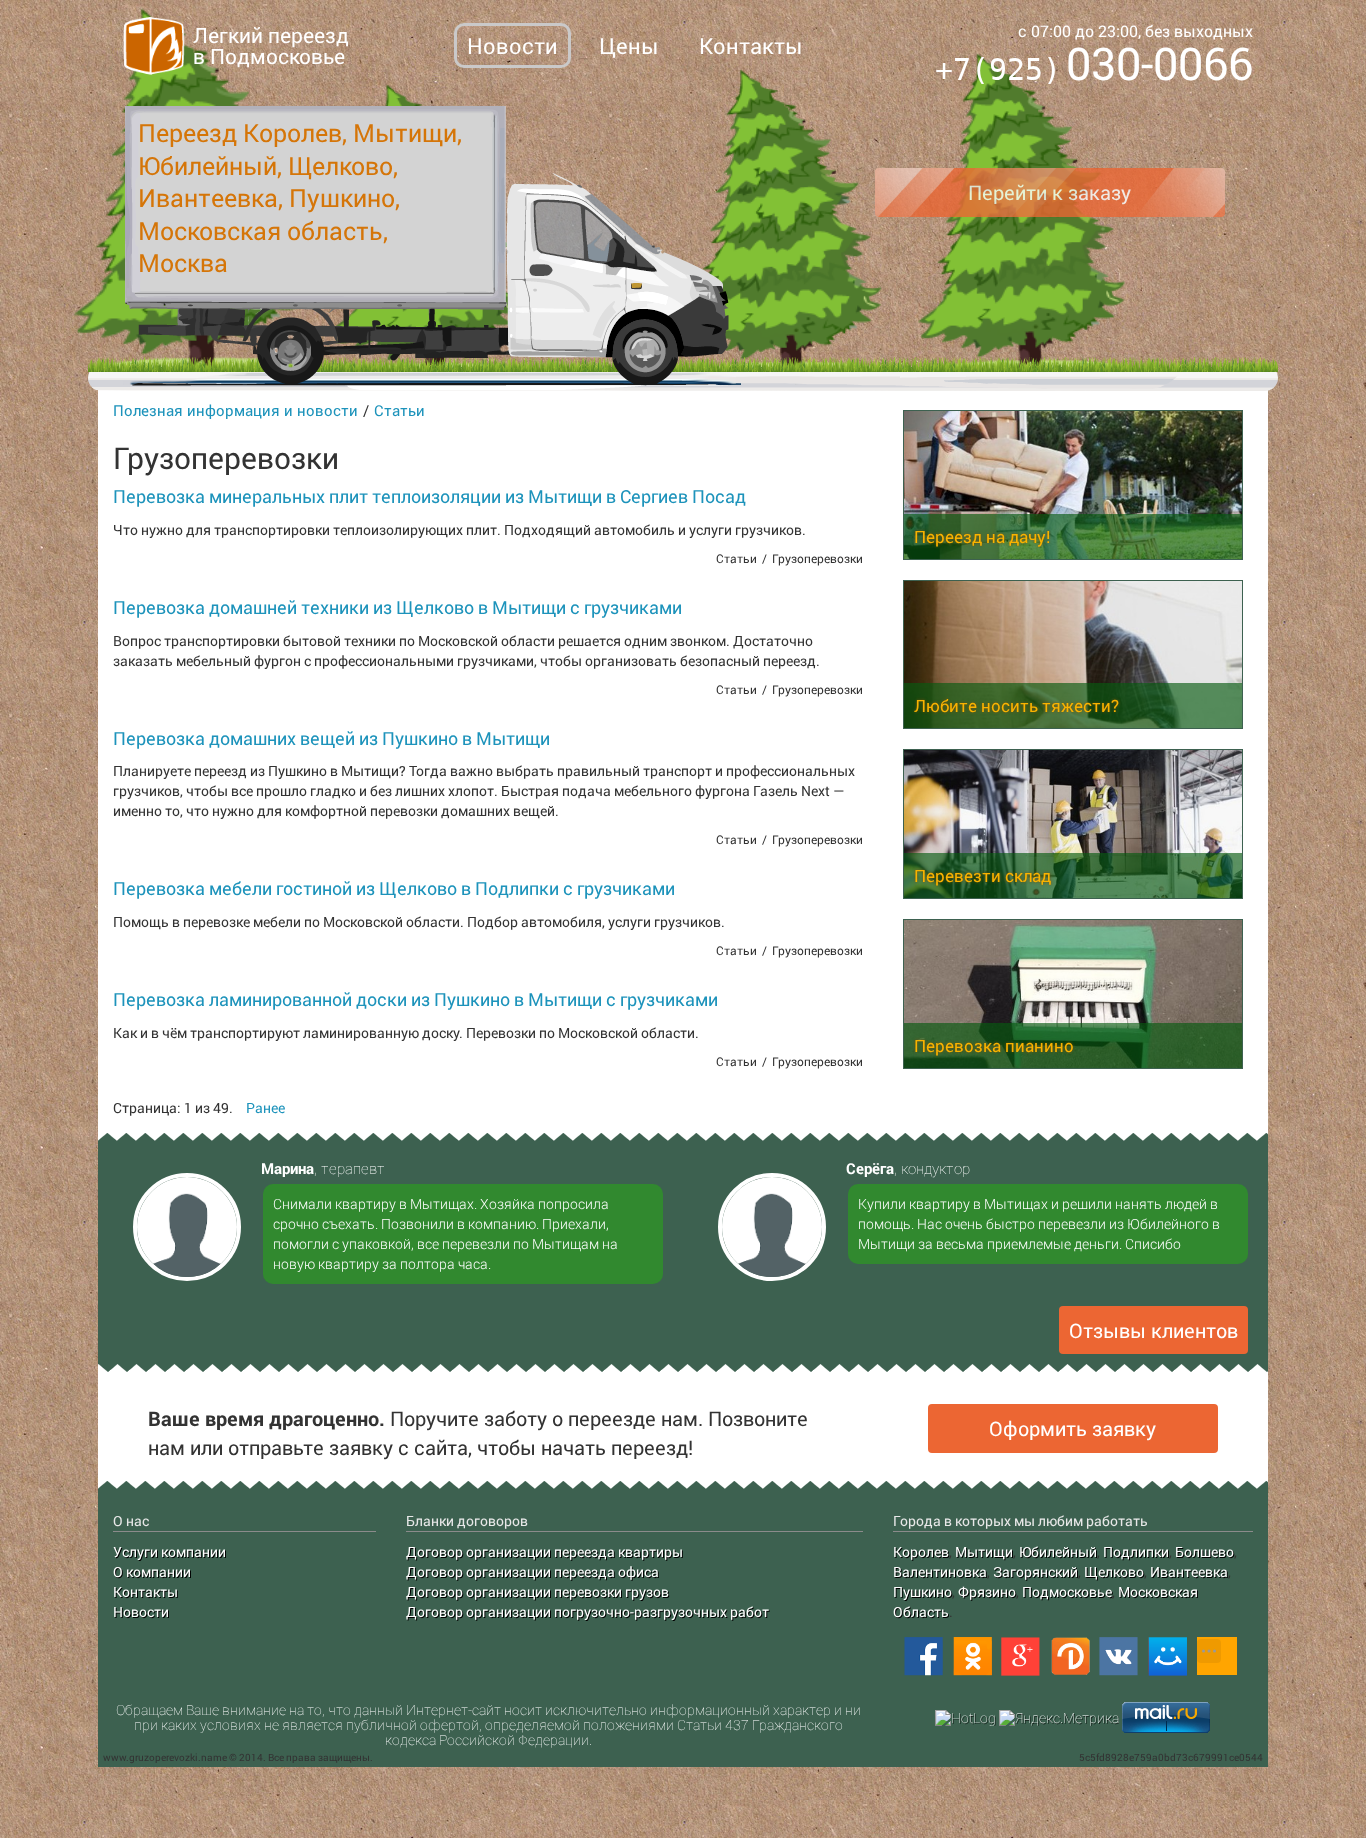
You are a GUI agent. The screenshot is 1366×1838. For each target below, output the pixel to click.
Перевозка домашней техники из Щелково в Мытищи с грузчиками (397, 607)
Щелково (1114, 1571)
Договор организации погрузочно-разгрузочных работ (587, 1611)
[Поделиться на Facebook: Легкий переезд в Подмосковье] (923, 1657)
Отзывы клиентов (1153, 1330)
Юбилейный (1058, 1551)
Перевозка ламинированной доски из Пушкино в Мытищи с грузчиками (415, 999)
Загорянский (1035, 1571)
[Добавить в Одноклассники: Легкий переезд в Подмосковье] (972, 1657)
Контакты (750, 45)
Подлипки (1136, 1551)
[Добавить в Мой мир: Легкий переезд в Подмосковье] (1168, 1657)
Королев (921, 1551)
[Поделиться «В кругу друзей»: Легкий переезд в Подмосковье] (1070, 1657)
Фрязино (987, 1591)
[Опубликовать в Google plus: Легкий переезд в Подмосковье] (1021, 1657)
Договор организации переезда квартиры (544, 1551)
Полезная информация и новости (235, 410)
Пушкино (922, 1591)
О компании (152, 1571)
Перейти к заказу (1049, 192)
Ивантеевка (1189, 1571)
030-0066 (1094, 66)
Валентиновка (940, 1571)
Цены (628, 45)
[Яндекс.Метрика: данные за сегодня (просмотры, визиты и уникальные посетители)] (1059, 1718)
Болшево (1204, 1551)
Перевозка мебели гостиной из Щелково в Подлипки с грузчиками (394, 888)
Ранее (265, 1107)
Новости (512, 45)
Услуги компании (169, 1551)
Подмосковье (1067, 1591)
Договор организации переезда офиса (532, 1571)
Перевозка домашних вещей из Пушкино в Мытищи (331, 738)
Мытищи (984, 1551)
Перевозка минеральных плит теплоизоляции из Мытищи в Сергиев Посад (429, 496)
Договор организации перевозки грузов (537, 1591)
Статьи (399, 410)
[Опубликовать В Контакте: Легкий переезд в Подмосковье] (1119, 1657)
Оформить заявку (1072, 1428)
